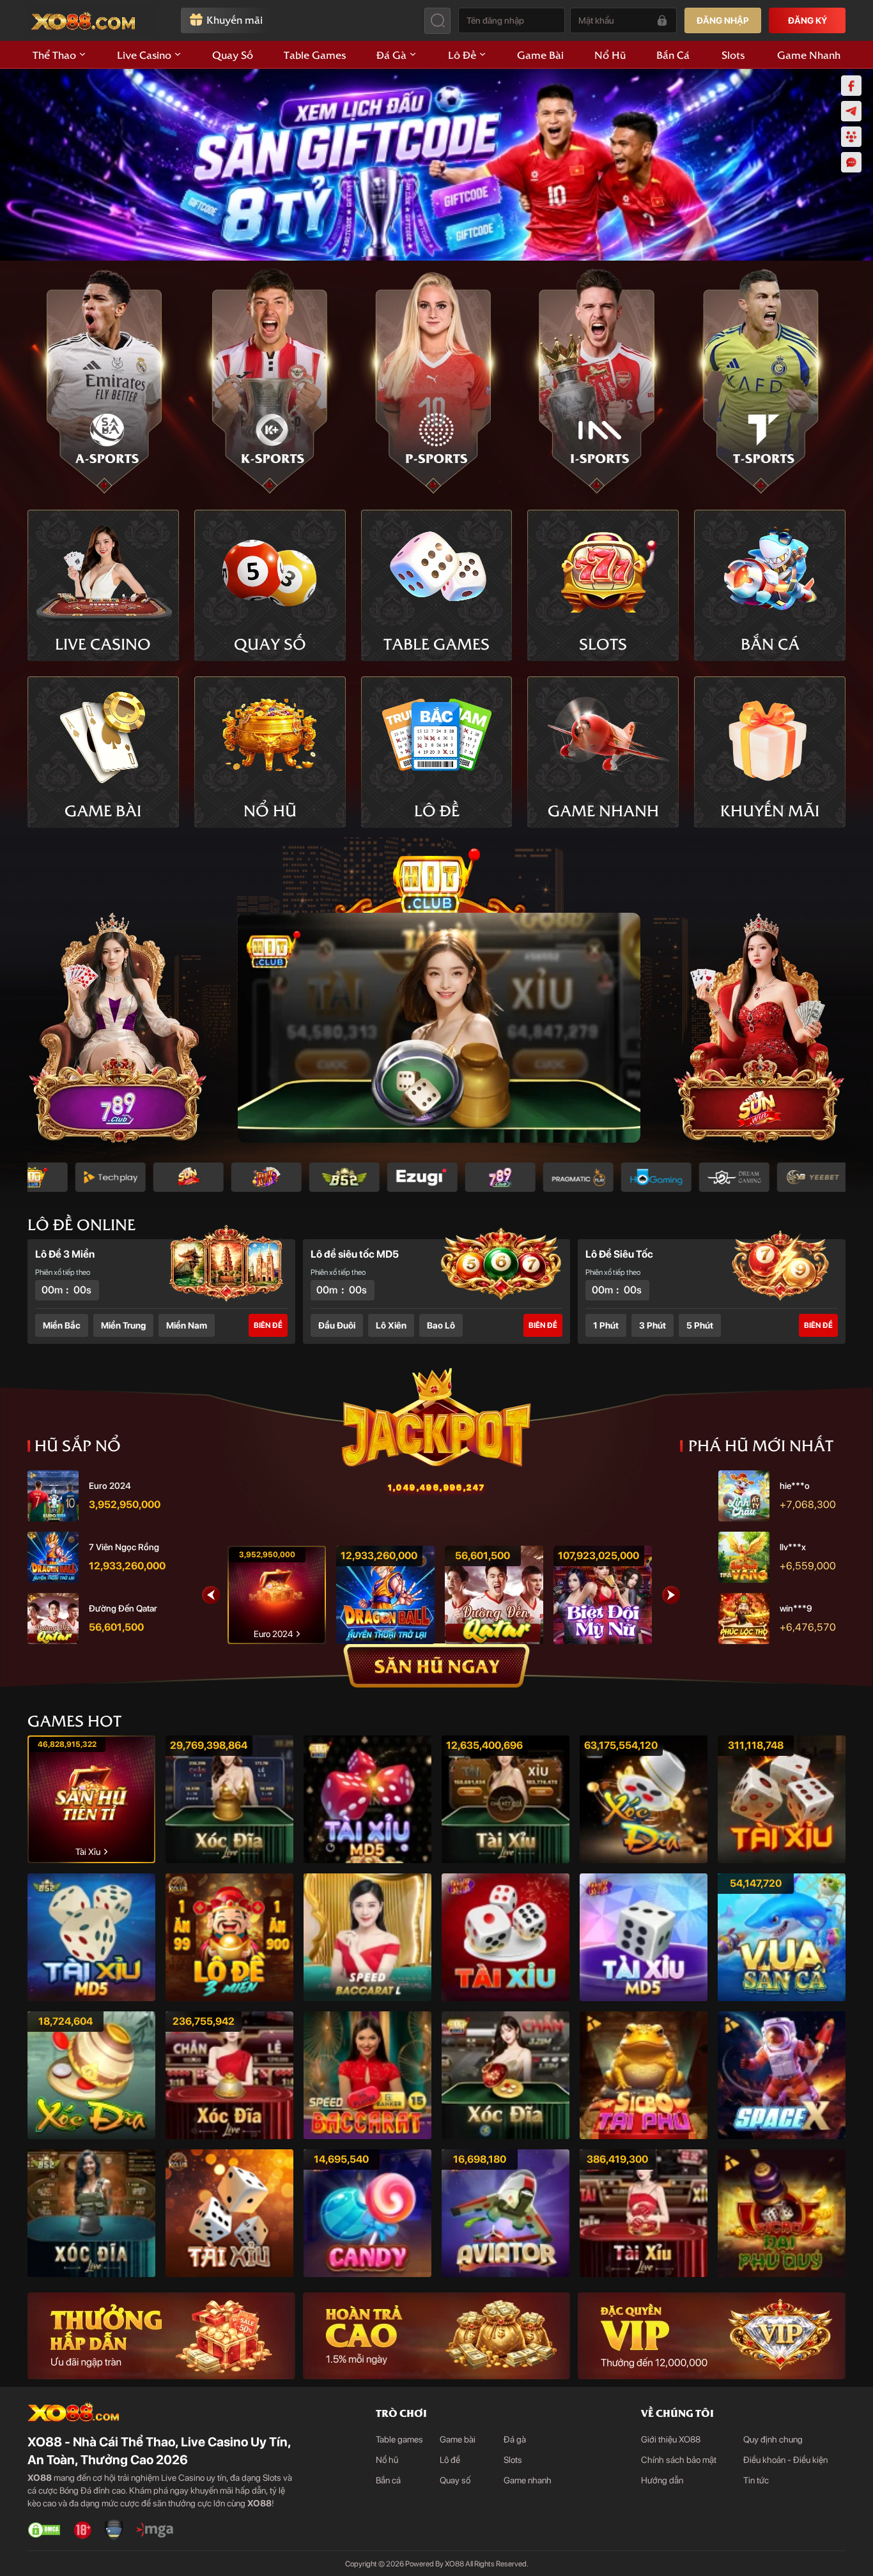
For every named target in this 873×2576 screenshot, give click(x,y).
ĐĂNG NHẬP (723, 20)
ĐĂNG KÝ (807, 20)
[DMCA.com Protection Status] (44, 2530)
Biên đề (268, 1325)
